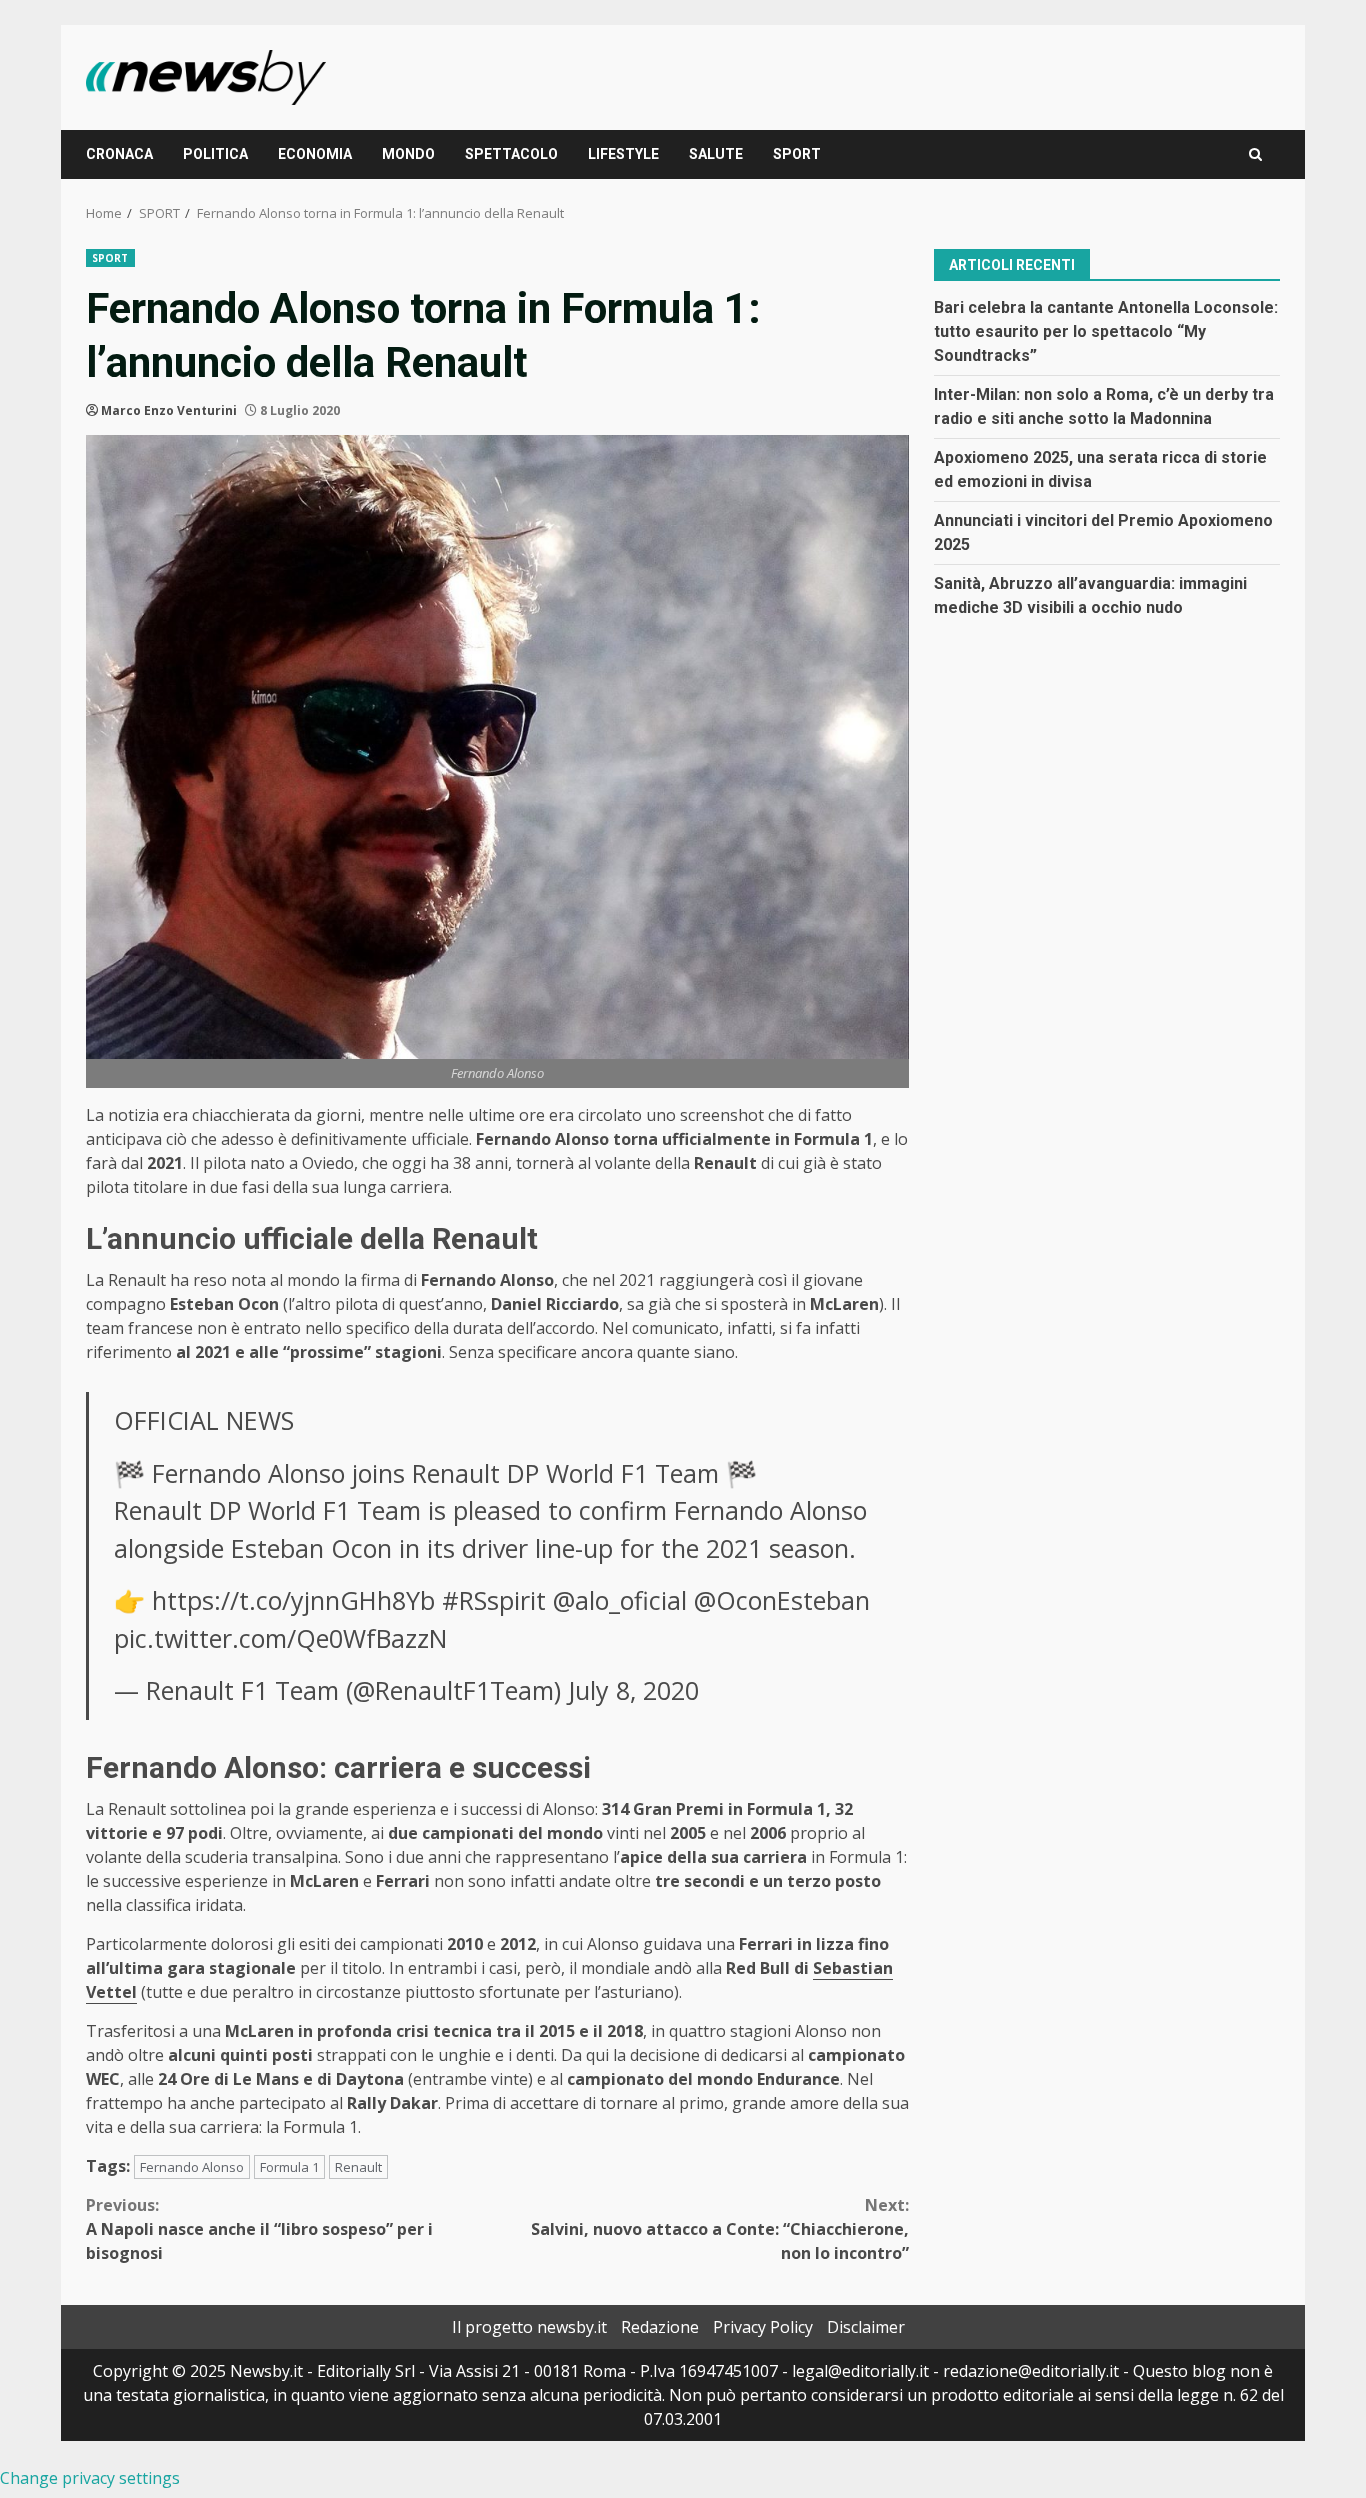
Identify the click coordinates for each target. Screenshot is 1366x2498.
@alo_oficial (620, 1600)
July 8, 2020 (633, 1690)
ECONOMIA (315, 154)
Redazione (660, 2327)
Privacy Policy (763, 2327)
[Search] (1255, 154)
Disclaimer (866, 2327)
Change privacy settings (90, 2478)
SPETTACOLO (511, 154)
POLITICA (215, 154)
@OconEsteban (782, 1600)
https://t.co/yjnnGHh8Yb (293, 1600)
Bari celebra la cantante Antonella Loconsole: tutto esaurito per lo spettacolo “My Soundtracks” (1106, 330)
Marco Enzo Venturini (169, 410)
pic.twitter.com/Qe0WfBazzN (280, 1638)
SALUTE (716, 154)
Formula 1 (289, 2167)
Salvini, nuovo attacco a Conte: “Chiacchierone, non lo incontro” (720, 2229)
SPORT (797, 154)
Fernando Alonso (192, 2167)
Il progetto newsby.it (529, 2327)
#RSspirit (494, 1600)
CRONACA (119, 154)
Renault (358, 2167)
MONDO (408, 154)
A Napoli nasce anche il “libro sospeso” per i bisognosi (259, 2229)
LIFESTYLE (623, 154)
